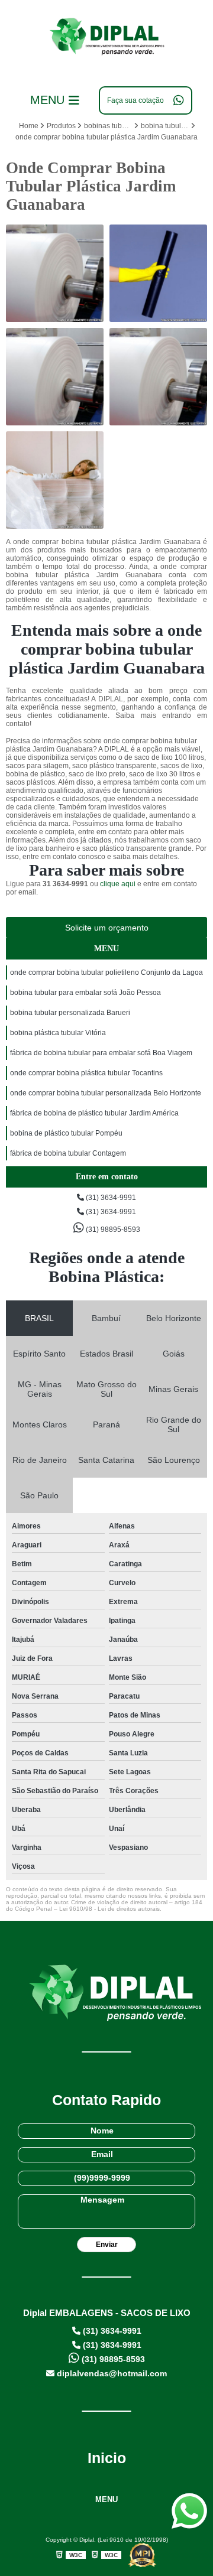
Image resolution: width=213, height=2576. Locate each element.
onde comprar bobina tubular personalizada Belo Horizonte (106, 1093)
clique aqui (118, 884)
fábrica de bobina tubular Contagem (68, 1153)
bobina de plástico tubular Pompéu (66, 1133)
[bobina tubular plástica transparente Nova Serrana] (158, 377)
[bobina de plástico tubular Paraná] (55, 377)
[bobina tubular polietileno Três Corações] (55, 273)
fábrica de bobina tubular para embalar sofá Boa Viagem (101, 1053)
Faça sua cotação (135, 100)
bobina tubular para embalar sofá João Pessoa (85, 993)
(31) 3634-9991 (110, 1198)
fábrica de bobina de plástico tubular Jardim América (94, 1113)
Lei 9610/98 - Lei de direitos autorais (109, 1909)
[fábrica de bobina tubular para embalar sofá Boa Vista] (55, 480)
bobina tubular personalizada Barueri (70, 1013)
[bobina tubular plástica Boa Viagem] (158, 273)
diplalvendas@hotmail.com (111, 2373)
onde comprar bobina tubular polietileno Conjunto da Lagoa (106, 972)
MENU (106, 2499)
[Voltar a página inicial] (106, 38)
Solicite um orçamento (107, 928)
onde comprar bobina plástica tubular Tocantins (86, 1073)
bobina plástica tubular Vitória (58, 1033)
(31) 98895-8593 (112, 1230)
